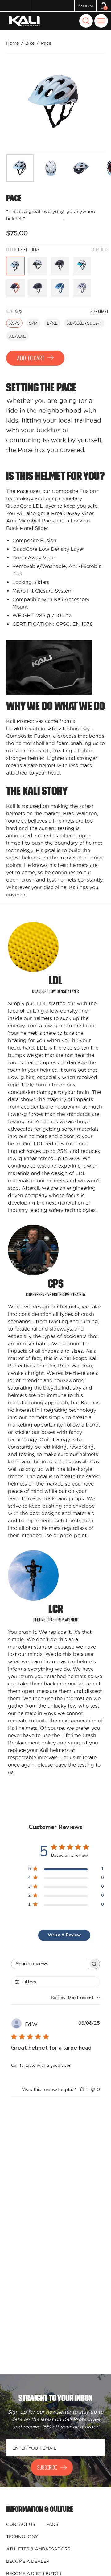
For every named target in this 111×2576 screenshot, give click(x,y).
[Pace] (20, 168)
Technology (22, 2537)
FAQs (52, 2524)
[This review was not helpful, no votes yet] (93, 2090)
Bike (30, 43)
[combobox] (76, 1998)
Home (12, 43)
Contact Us (21, 2524)
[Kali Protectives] (25, 21)
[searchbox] (50, 1964)
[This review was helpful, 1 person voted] (82, 2090)
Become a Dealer (28, 2561)
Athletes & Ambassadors (38, 2549)
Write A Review (64, 1935)
